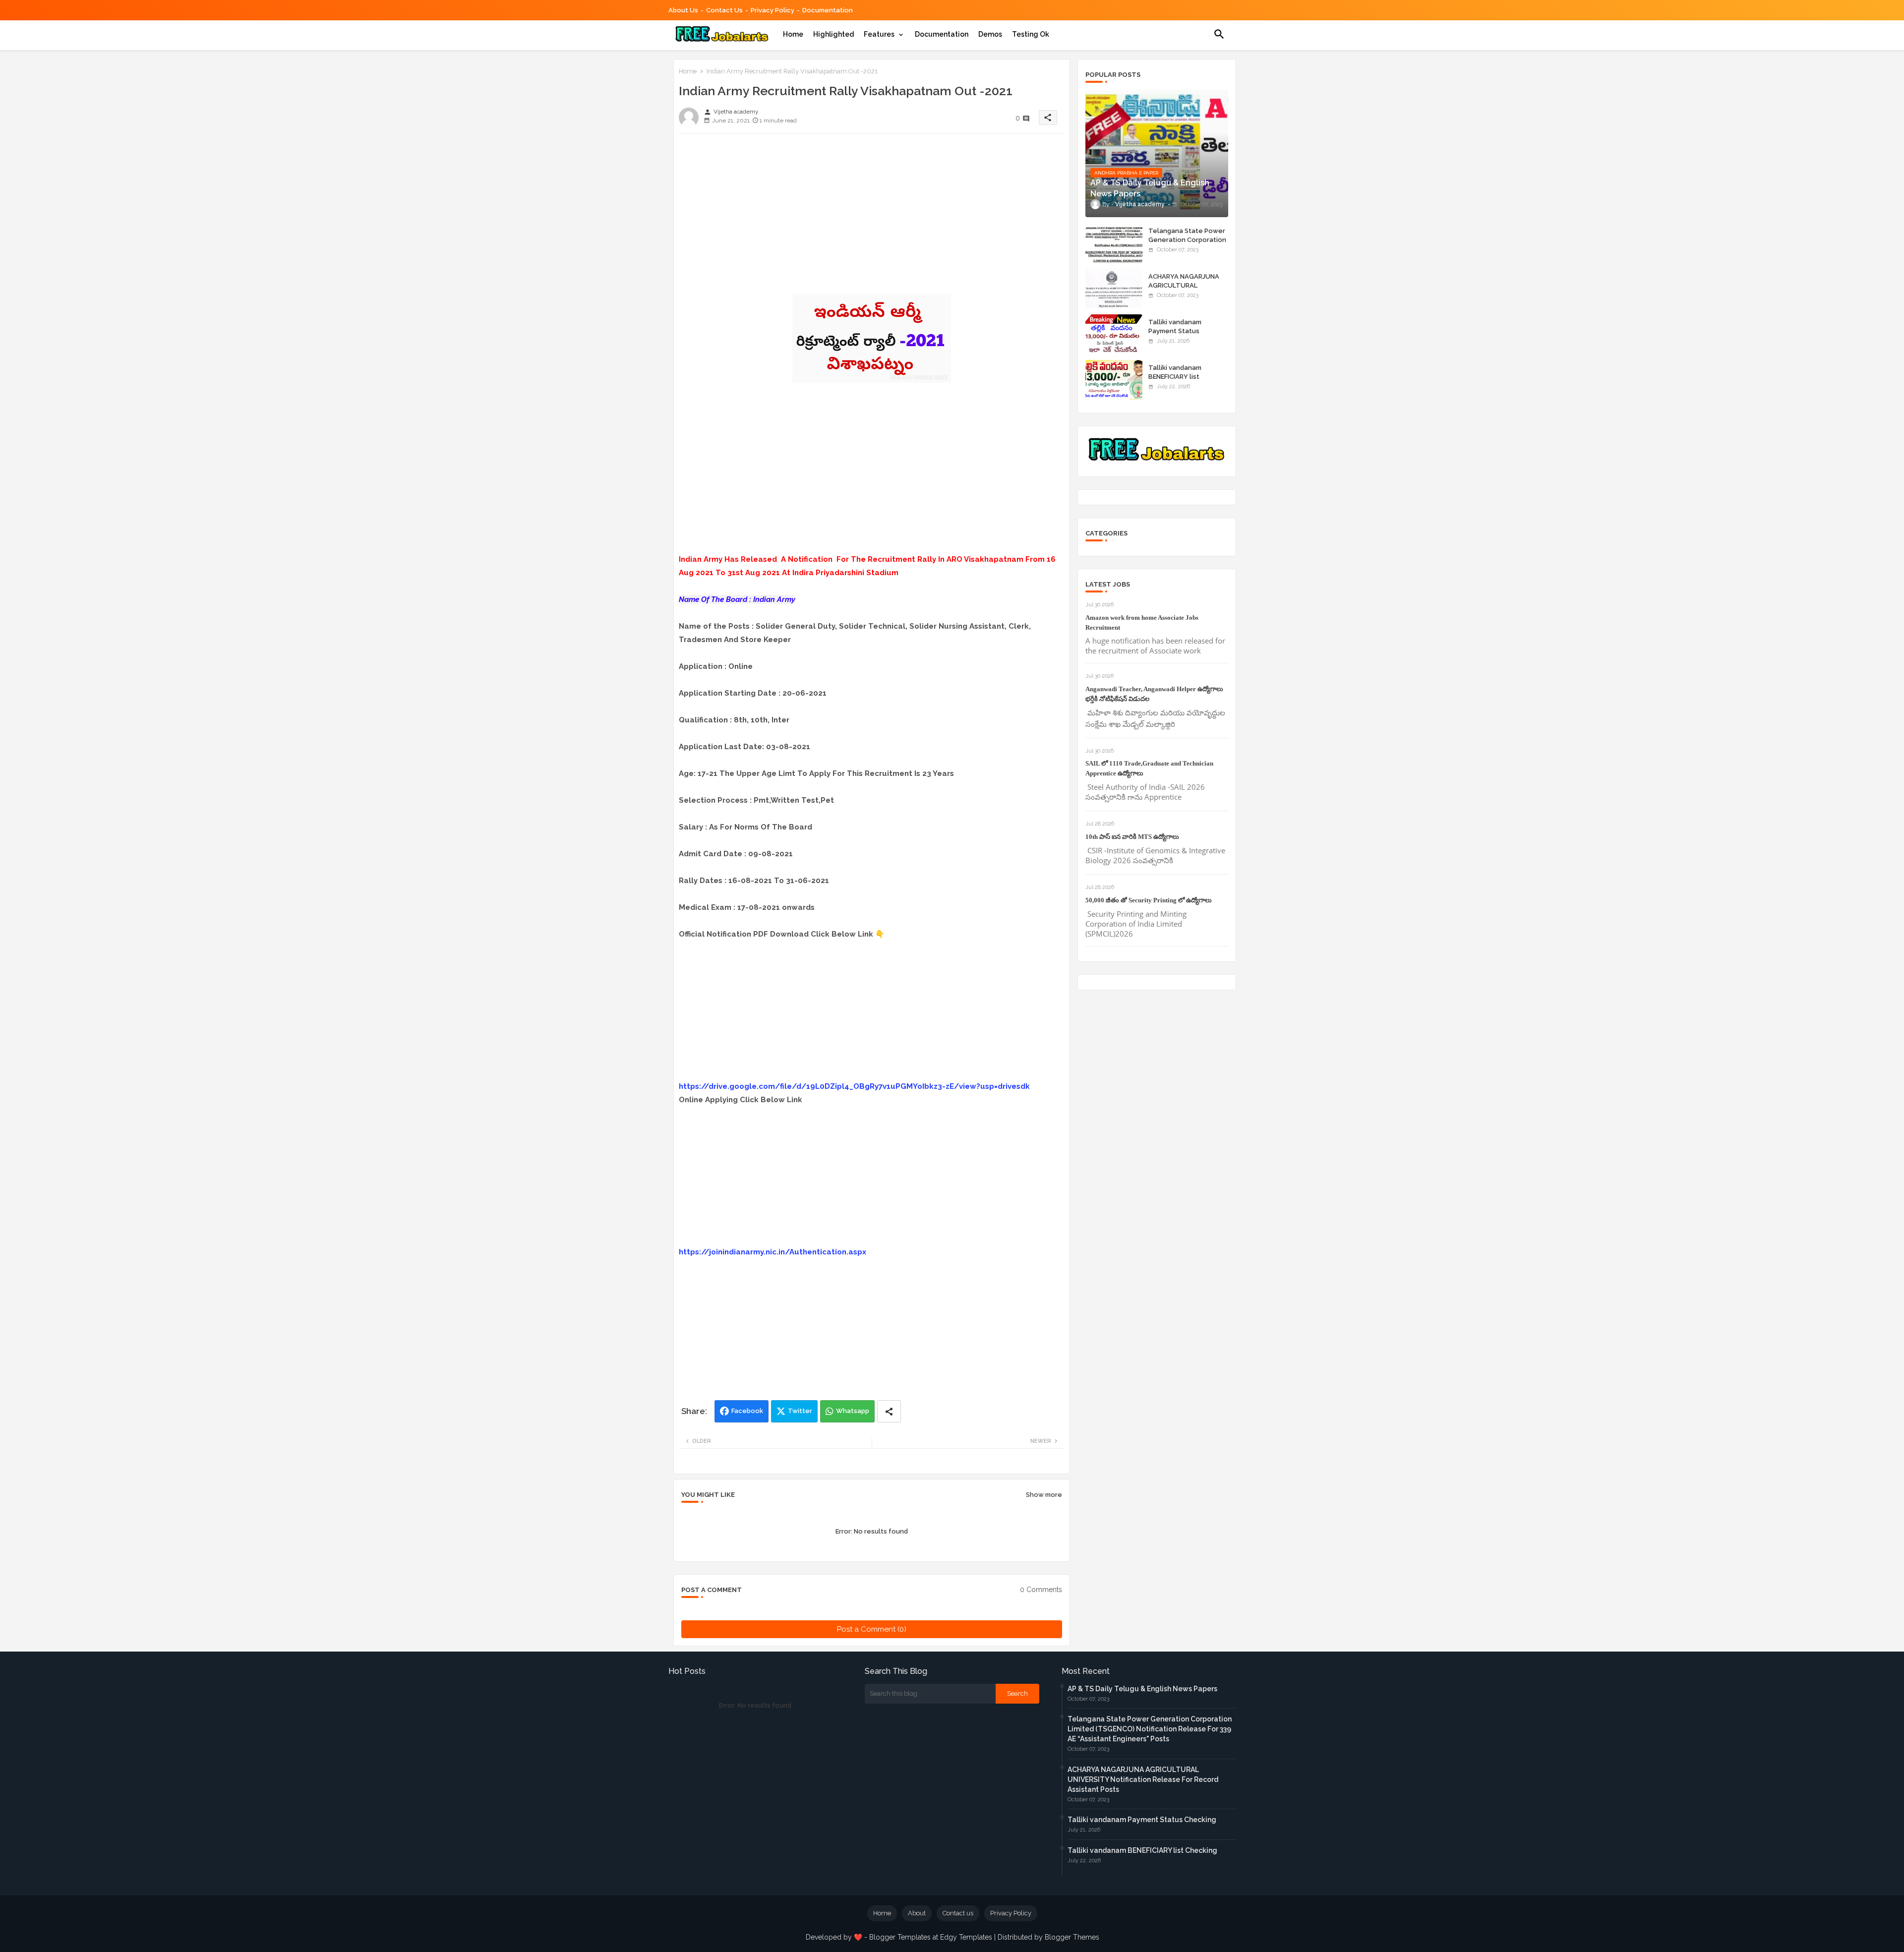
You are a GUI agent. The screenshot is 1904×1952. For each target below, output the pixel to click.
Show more (1044, 1495)
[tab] (793, 34)
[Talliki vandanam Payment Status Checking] (1114, 334)
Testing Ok (1031, 34)
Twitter (800, 1411)
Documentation (828, 10)
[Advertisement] (872, 211)
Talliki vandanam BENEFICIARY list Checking (1175, 377)
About (917, 1913)
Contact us (724, 10)
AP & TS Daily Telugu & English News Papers (1142, 1689)
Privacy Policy (773, 10)
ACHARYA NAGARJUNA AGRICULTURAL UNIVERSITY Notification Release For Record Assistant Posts (1143, 1779)
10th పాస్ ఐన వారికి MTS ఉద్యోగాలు (1132, 837)
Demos (990, 34)
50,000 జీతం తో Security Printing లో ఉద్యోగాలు (1149, 900)
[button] (1219, 34)
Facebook (747, 1411)
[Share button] (889, 1411)
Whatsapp (853, 1411)
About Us (683, 10)
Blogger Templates (900, 1937)
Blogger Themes (1072, 1937)
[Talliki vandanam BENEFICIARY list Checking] (1114, 380)
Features (879, 34)
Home (793, 34)
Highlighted (833, 34)
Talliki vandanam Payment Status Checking (1175, 331)
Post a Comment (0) (872, 1629)
